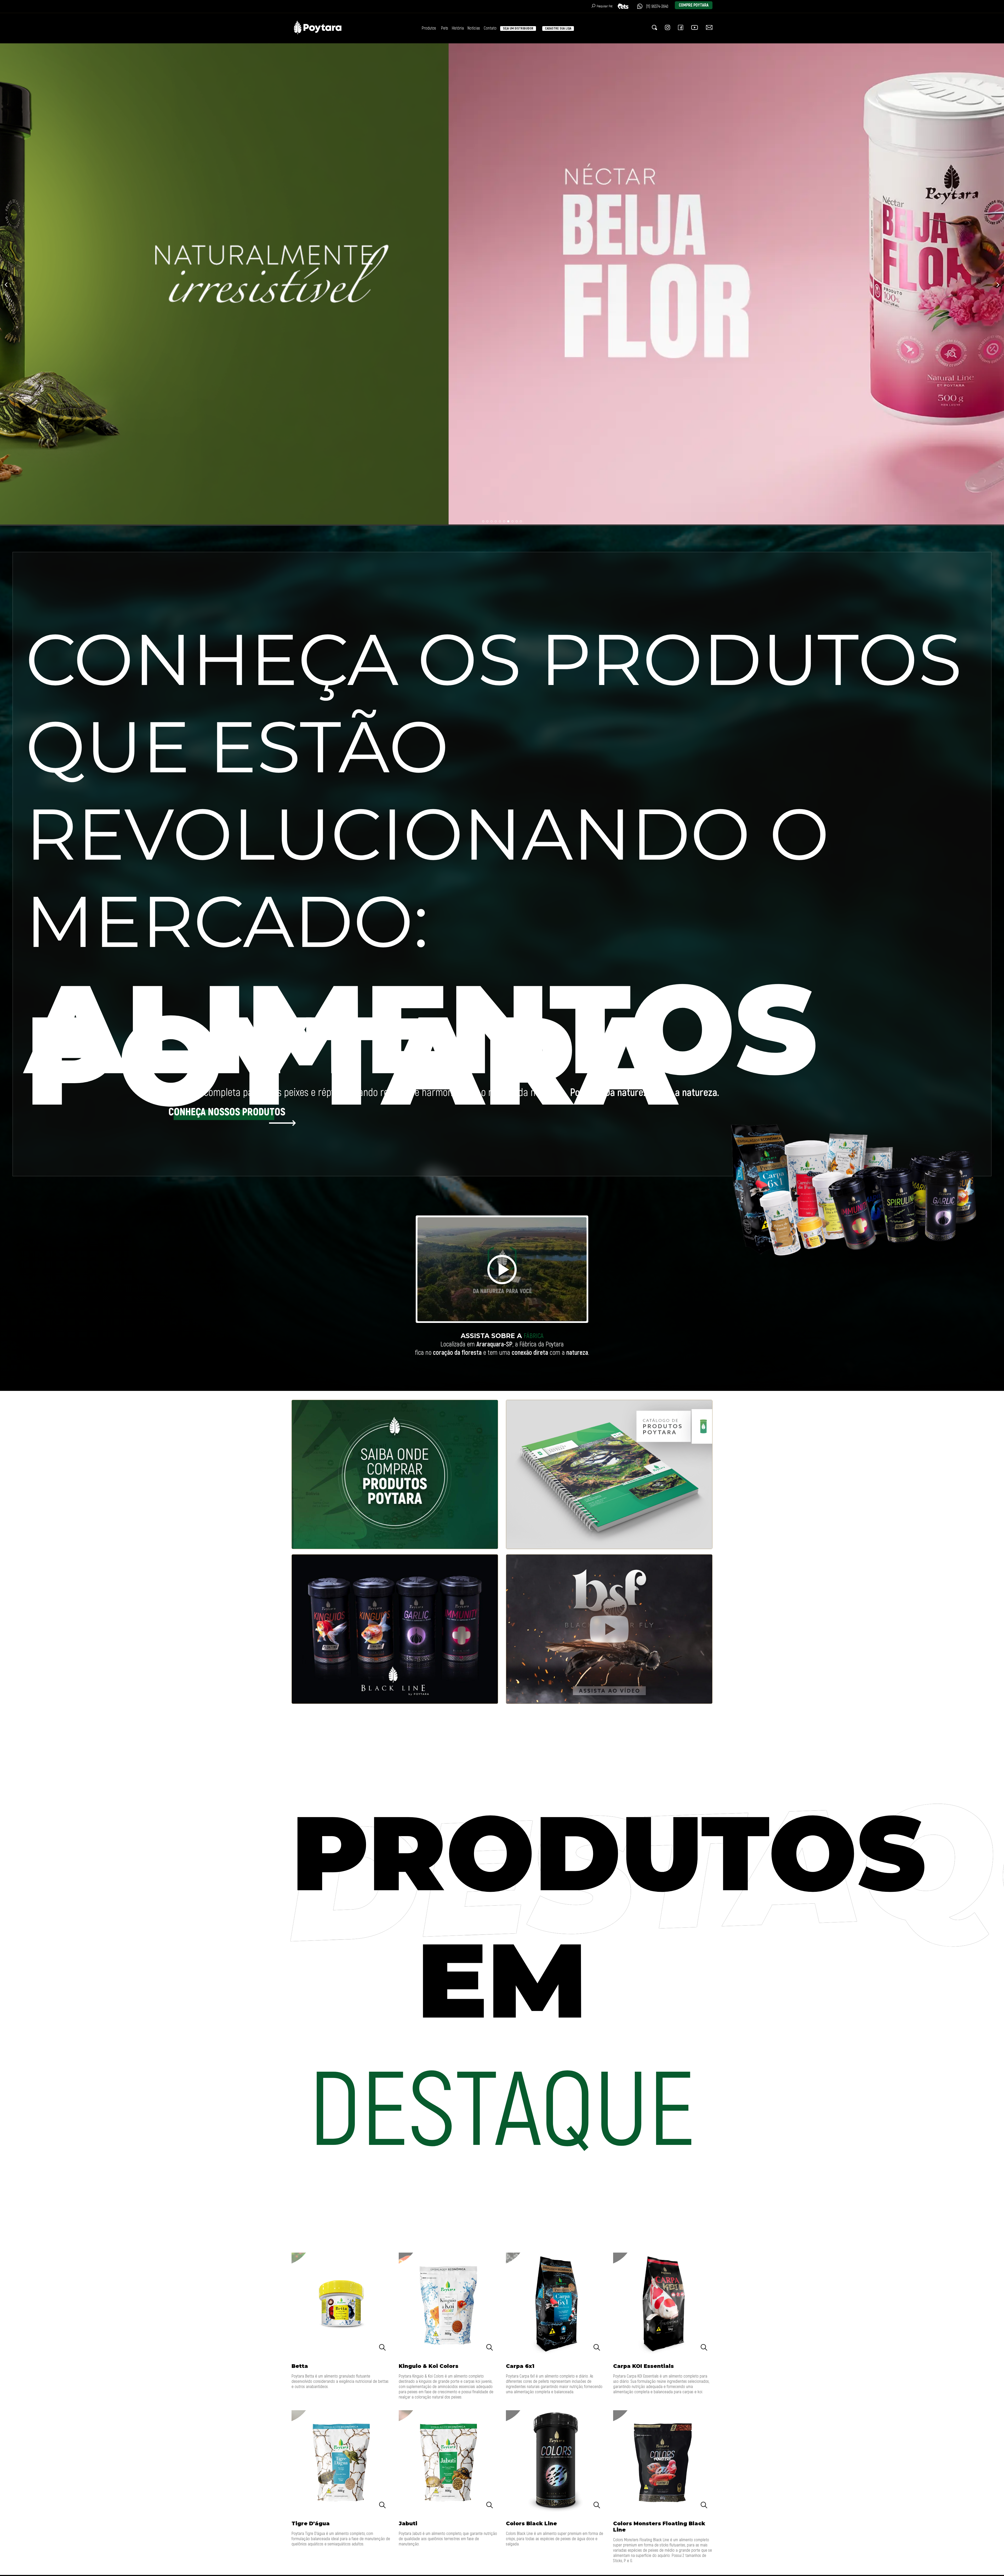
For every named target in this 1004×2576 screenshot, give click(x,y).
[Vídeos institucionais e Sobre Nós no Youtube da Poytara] (695, 28)
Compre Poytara (694, 5)
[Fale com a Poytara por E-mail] (709, 28)
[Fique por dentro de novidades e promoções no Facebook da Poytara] (681, 28)
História (458, 28)
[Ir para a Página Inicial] (318, 35)
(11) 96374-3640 (657, 7)
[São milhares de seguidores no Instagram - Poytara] (668, 28)
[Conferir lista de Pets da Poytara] (625, 6)
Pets (445, 28)
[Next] (997, 285)
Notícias (474, 28)
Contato (490, 28)
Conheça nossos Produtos (227, 1112)
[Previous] (7, 285)
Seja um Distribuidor (518, 28)
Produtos (429, 28)
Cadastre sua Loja (558, 28)
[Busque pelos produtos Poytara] (654, 28)
